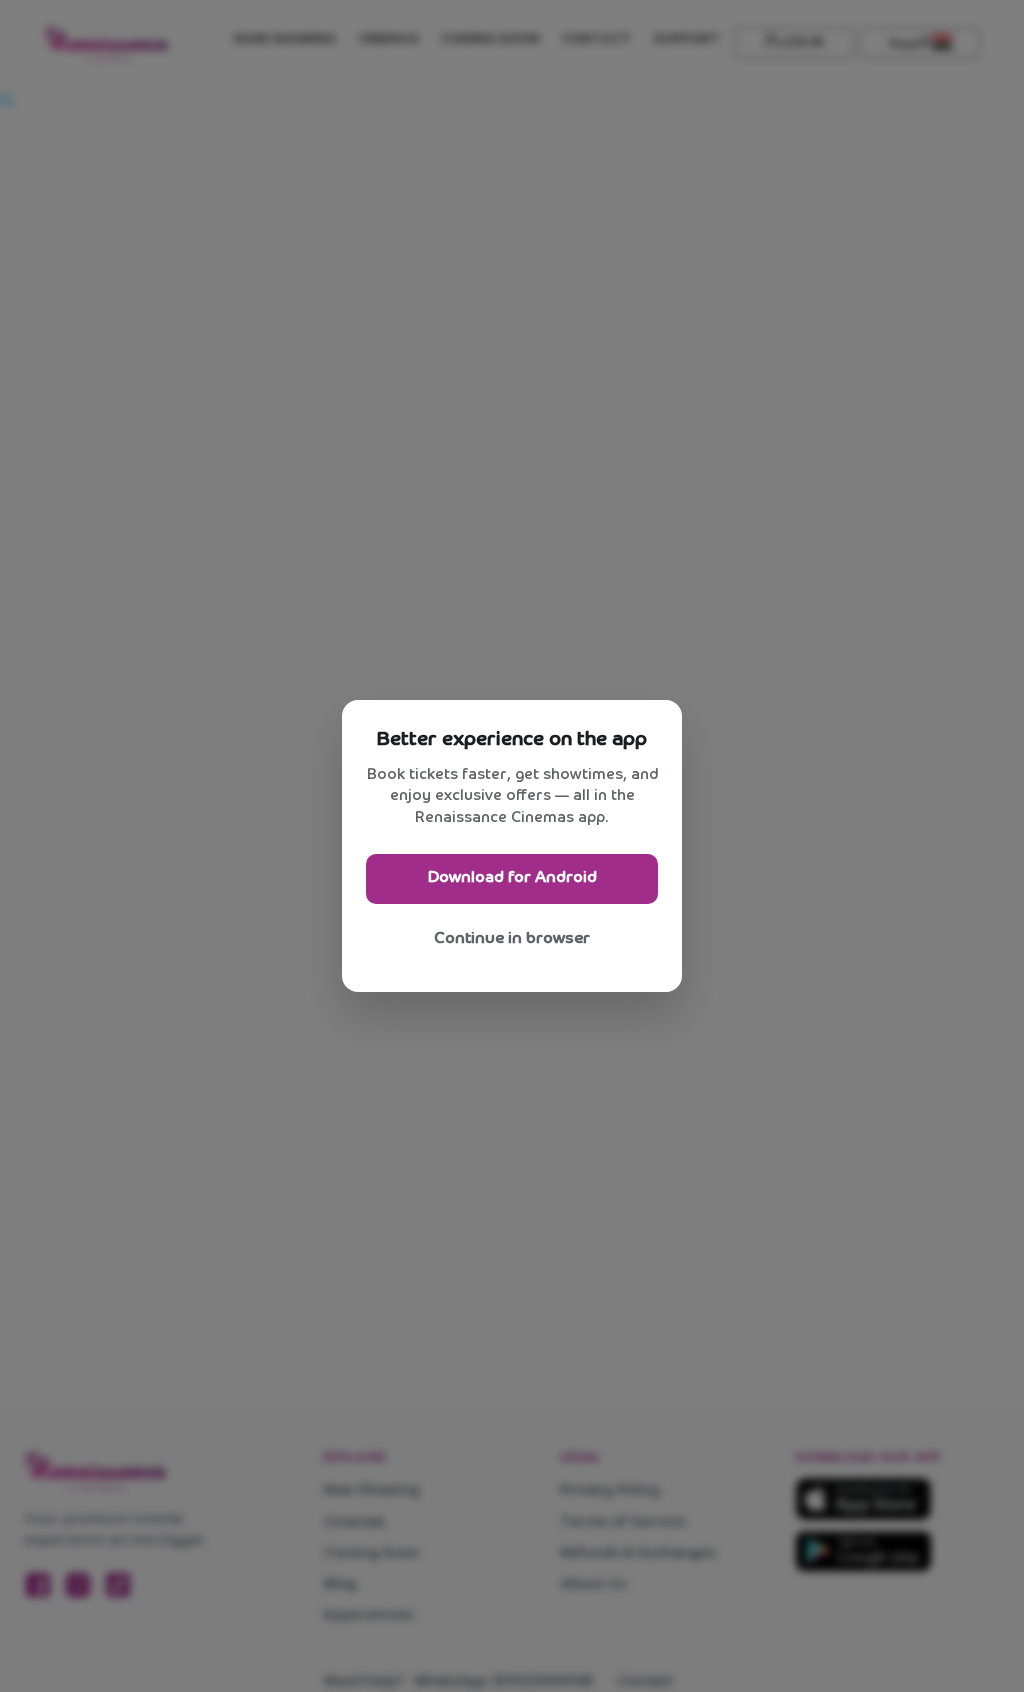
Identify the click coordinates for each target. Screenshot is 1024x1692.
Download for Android (512, 877)
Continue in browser (512, 938)
